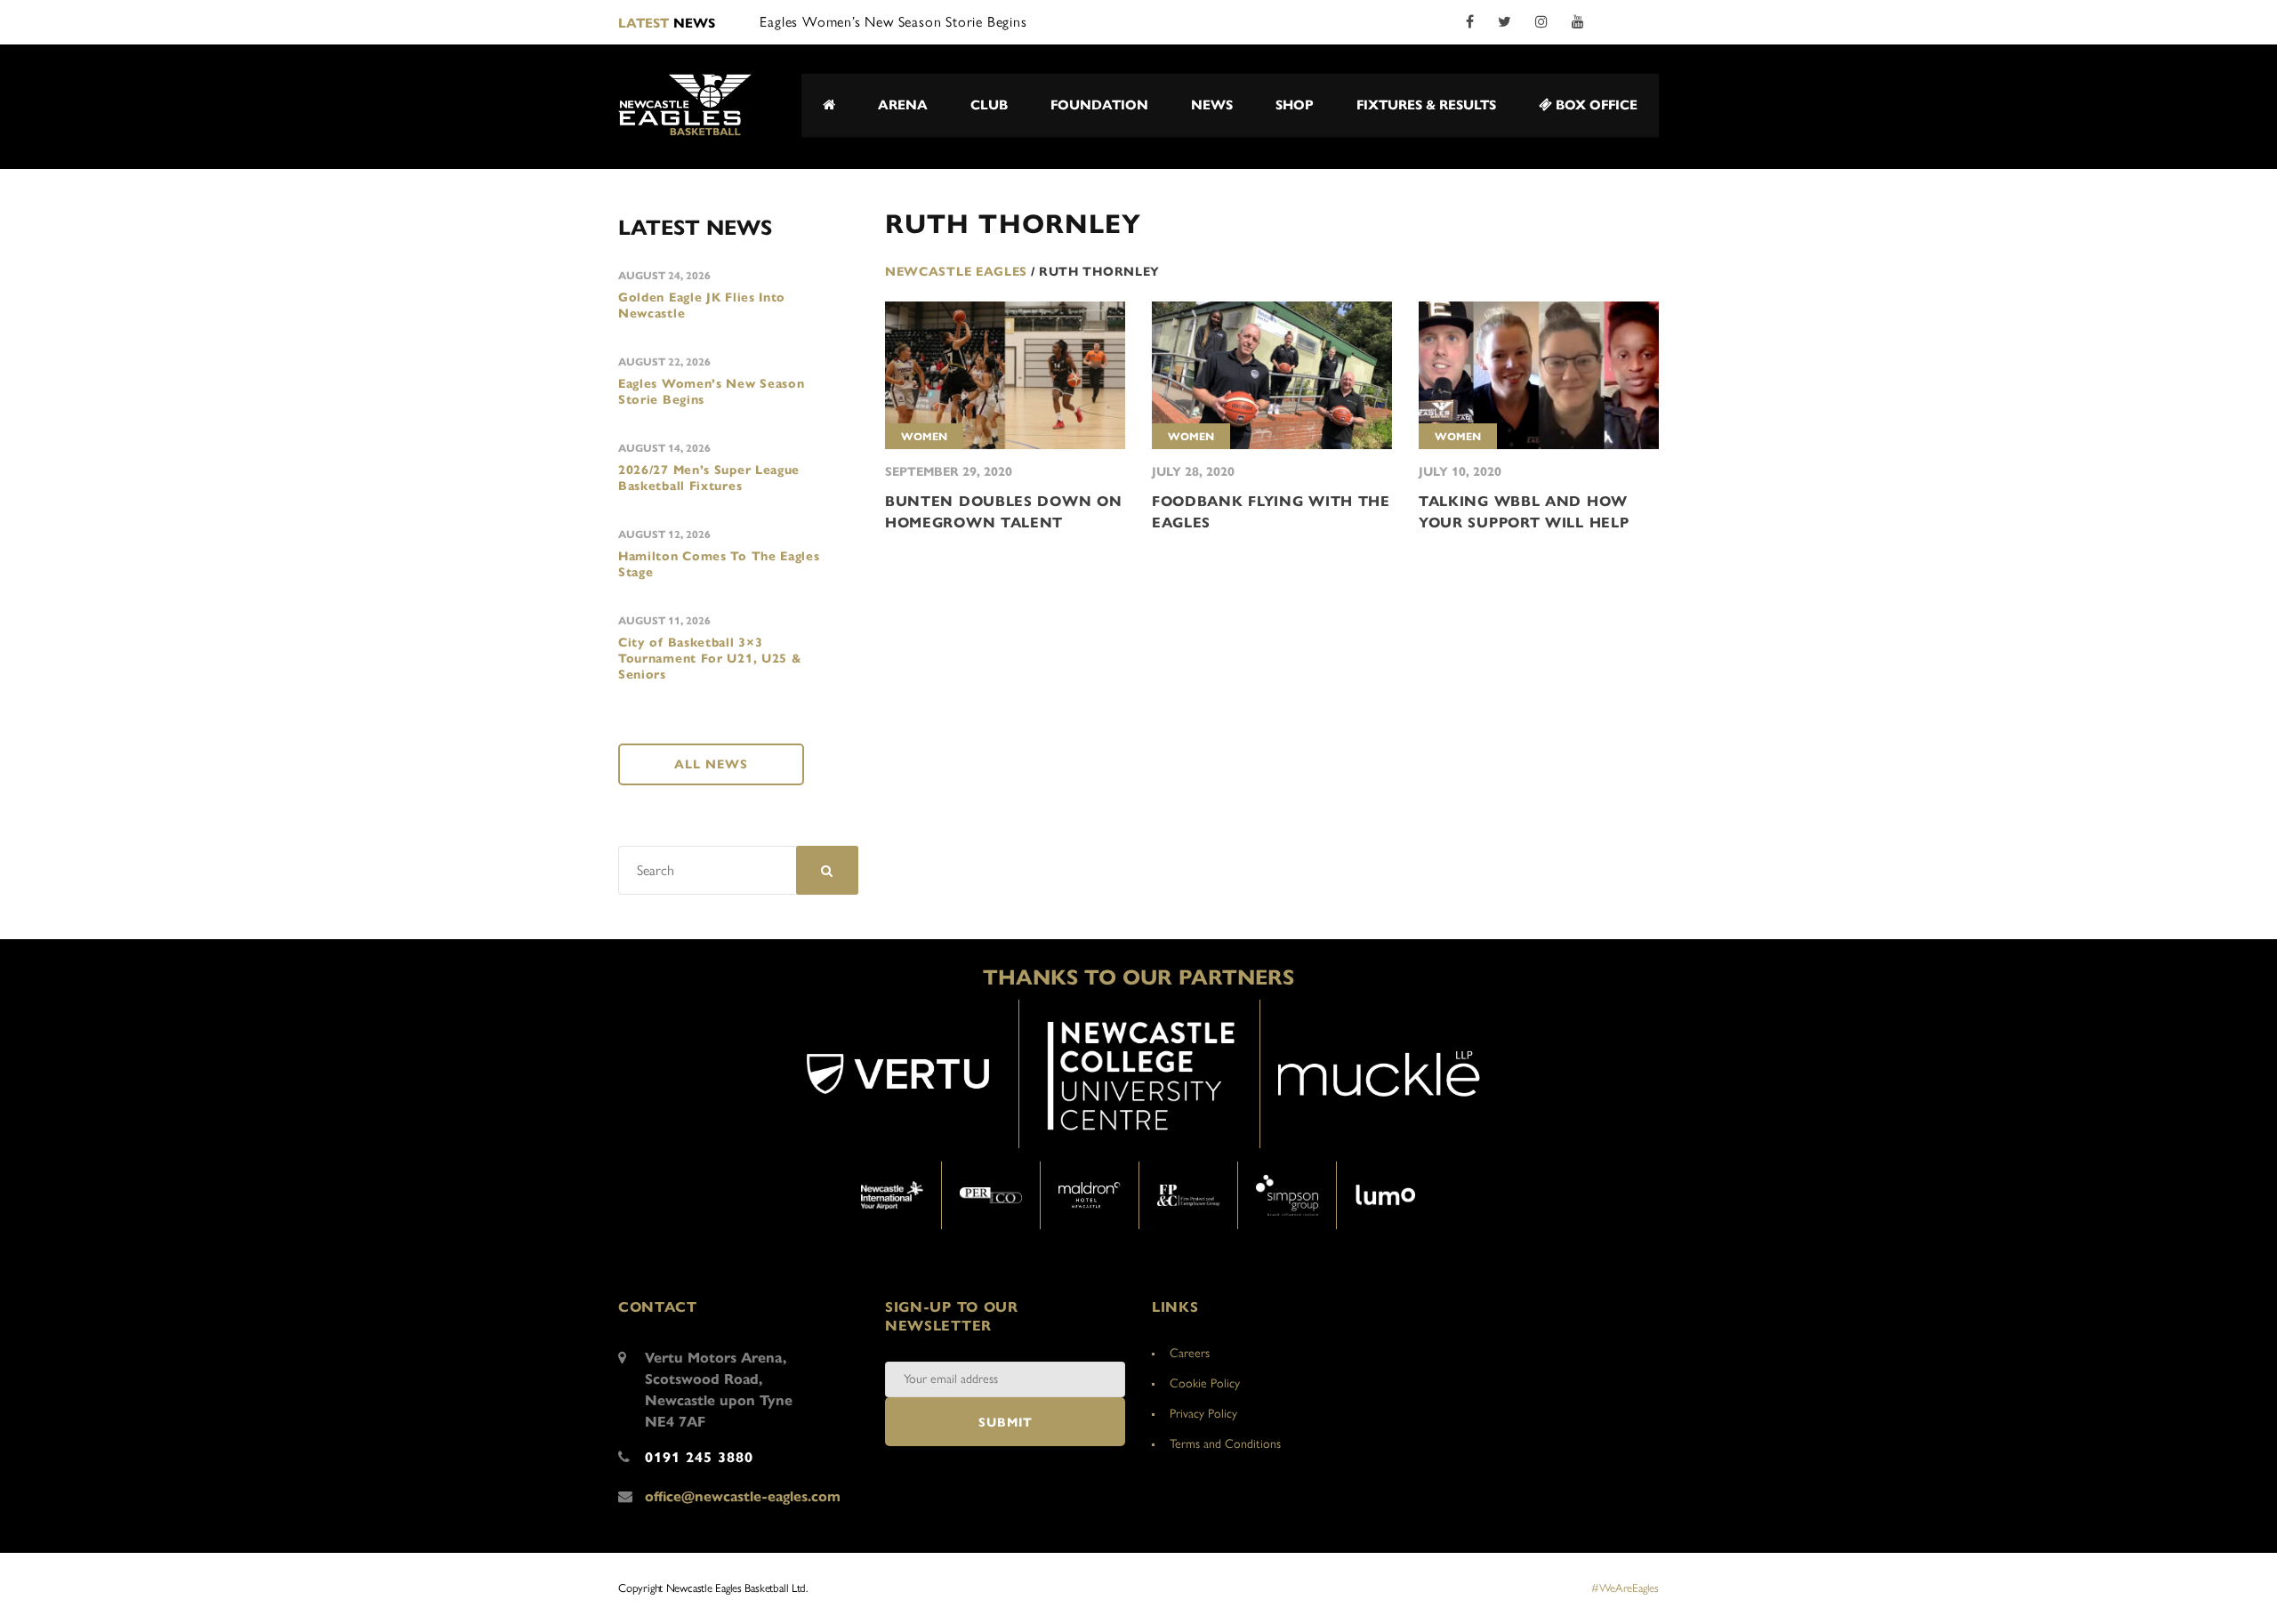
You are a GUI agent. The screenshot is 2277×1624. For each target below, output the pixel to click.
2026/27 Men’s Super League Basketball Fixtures (709, 478)
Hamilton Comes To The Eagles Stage (719, 564)
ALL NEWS (711, 764)
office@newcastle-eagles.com (743, 1496)
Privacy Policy (1203, 1414)
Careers (1190, 1353)
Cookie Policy (1205, 1383)
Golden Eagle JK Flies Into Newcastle (702, 306)
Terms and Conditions (1225, 1444)
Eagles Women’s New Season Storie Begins (712, 392)
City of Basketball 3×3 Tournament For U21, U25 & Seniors (710, 659)
